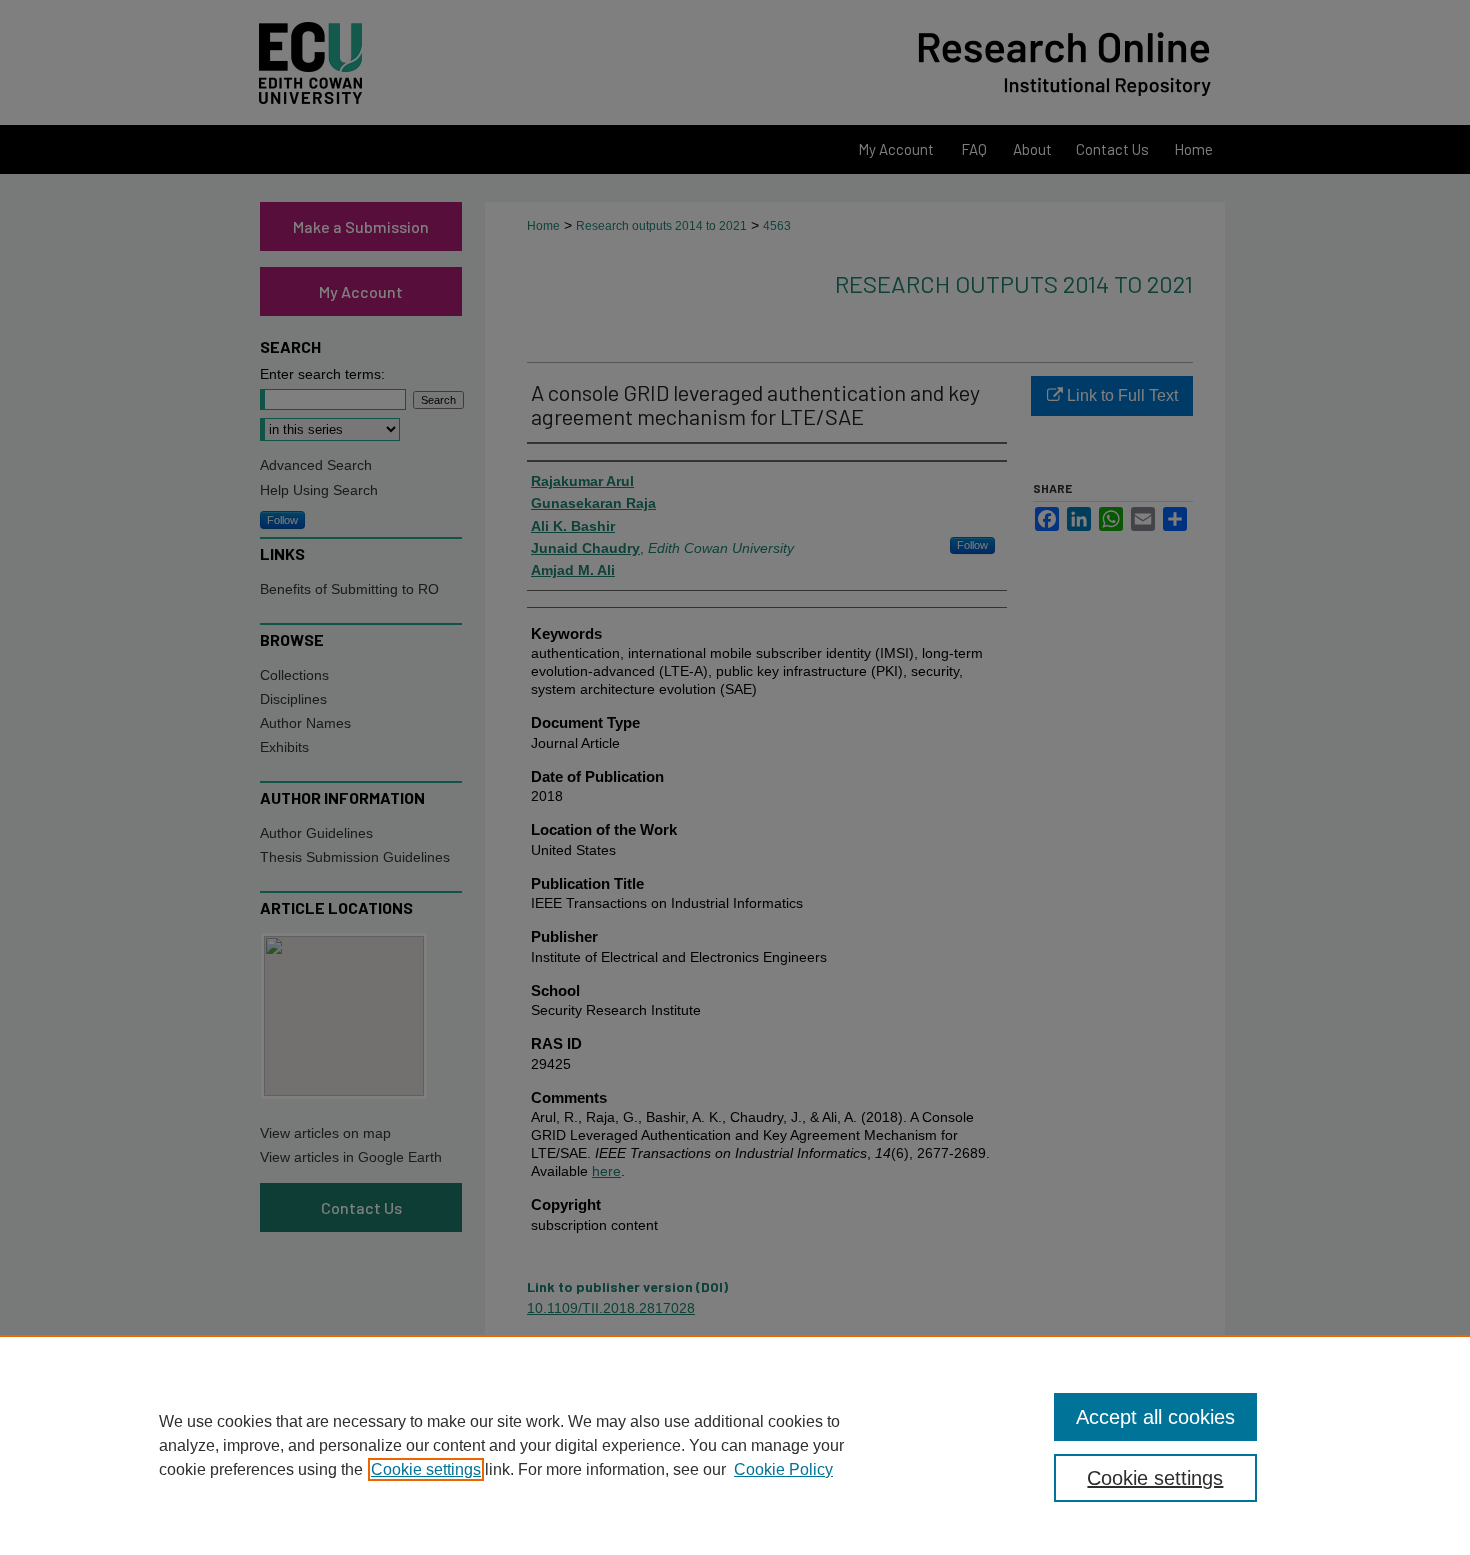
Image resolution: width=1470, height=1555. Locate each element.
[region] (735, 1445)
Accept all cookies (1155, 1417)
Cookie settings (426, 1469)
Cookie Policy (783, 1469)
